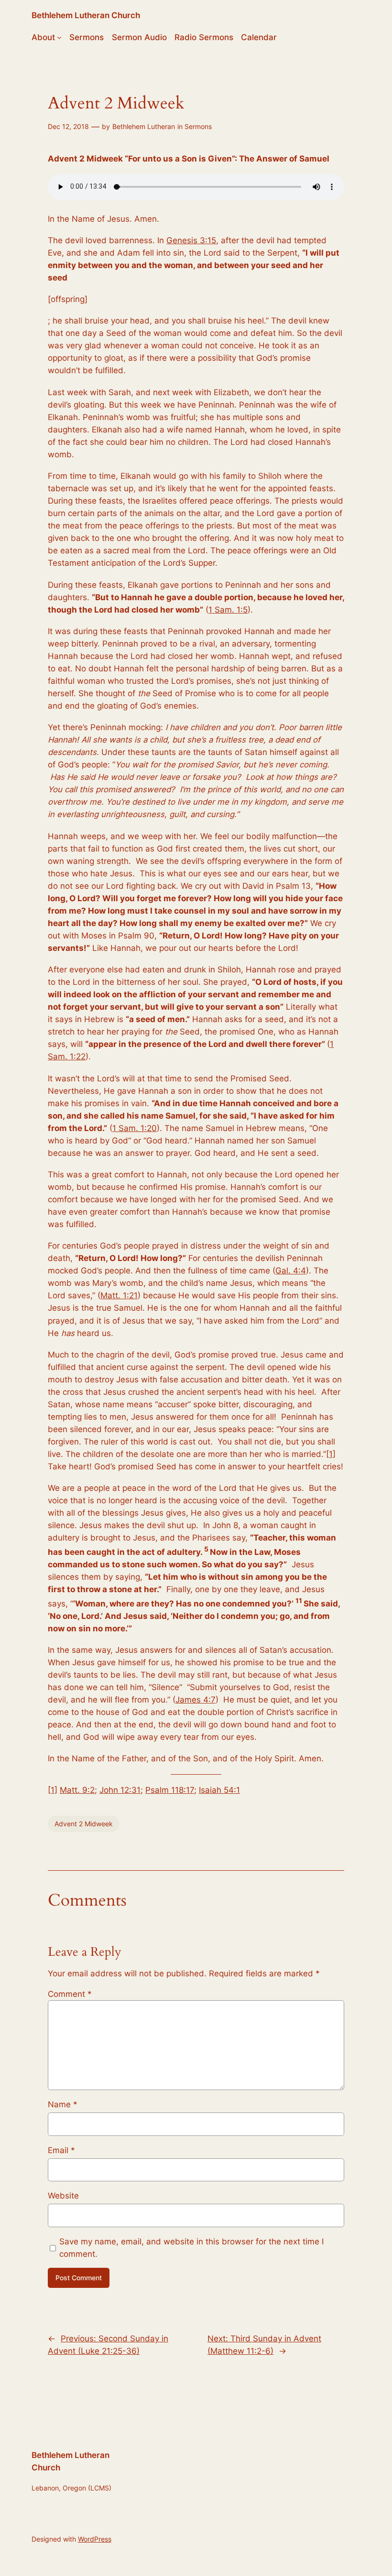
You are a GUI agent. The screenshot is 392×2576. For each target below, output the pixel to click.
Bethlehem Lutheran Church (86, 15)
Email (61, 2150)
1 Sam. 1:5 (228, 610)
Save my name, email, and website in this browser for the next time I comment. (191, 2248)
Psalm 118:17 (170, 1790)
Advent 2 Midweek (84, 1824)
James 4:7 (196, 1700)
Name (63, 2104)
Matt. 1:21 (119, 1295)
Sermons (198, 126)
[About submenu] (59, 37)
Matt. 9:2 (77, 1790)
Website (63, 2196)
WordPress (95, 2539)
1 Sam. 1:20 (135, 1128)
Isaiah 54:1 (219, 1790)
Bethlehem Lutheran (144, 126)
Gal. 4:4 (291, 1271)
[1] (331, 1454)
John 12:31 (120, 1790)
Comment (70, 1994)
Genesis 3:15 (191, 240)
